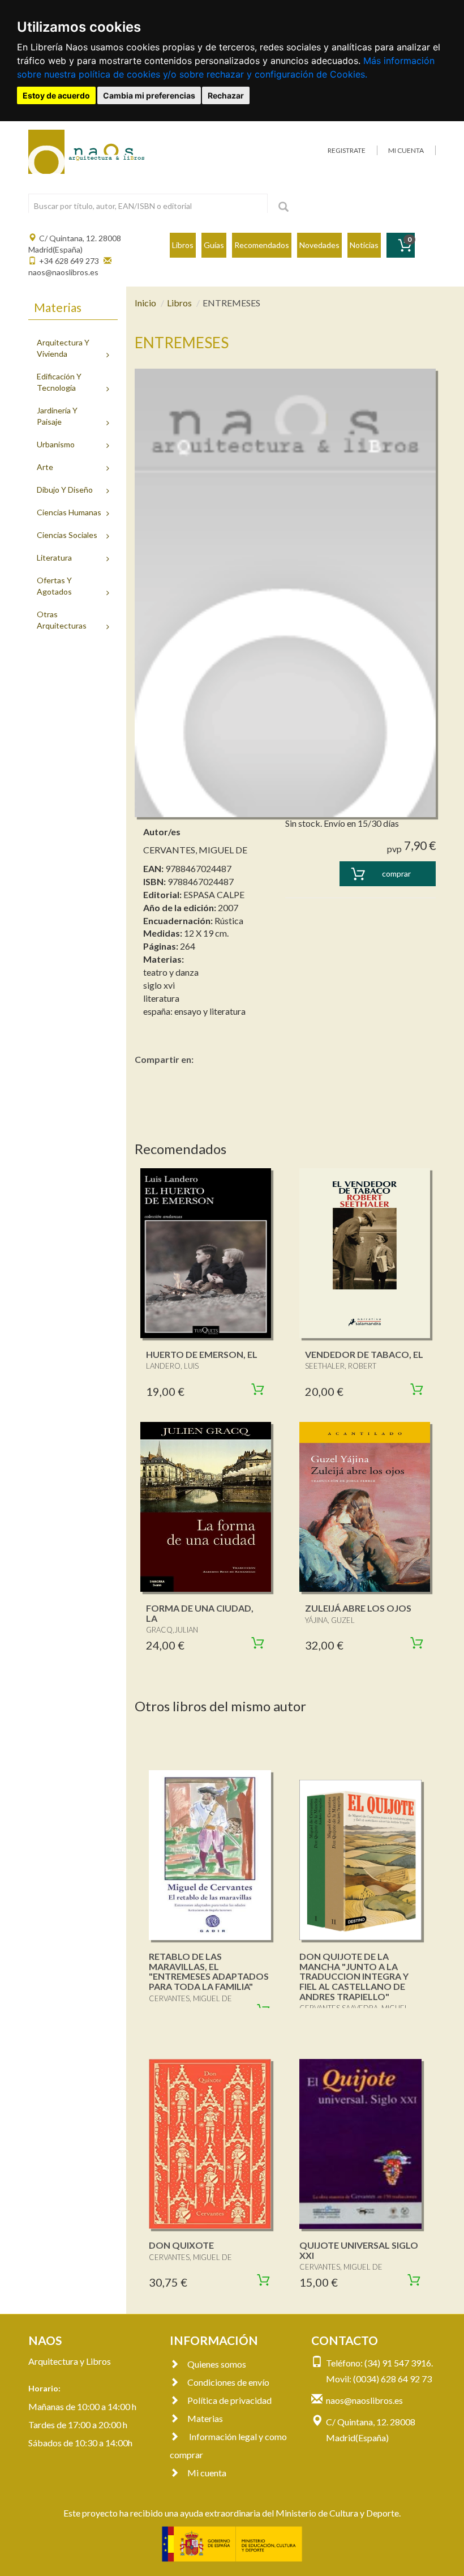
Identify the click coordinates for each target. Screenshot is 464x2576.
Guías (214, 245)
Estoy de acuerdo (56, 95)
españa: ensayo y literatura (194, 1011)
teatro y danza (171, 972)
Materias (205, 2418)
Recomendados (262, 245)
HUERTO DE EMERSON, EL (202, 1354)
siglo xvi (159, 985)
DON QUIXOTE (181, 2245)
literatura (161, 998)
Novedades (319, 245)
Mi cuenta (207, 2473)
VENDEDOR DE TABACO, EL (364, 1354)
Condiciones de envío (228, 2382)
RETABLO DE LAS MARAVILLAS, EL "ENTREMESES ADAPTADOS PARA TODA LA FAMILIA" (209, 1971)
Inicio (145, 303)
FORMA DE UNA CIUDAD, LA (200, 1613)
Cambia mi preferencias (149, 95)
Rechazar (226, 95)
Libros (183, 245)
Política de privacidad (229, 2400)
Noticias (364, 245)
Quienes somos (217, 2364)
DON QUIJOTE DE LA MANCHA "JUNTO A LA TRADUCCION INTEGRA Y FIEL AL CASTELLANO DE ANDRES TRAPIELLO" (354, 1976)
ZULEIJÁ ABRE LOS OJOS (358, 1608)
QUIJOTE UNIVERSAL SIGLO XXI (359, 2250)
